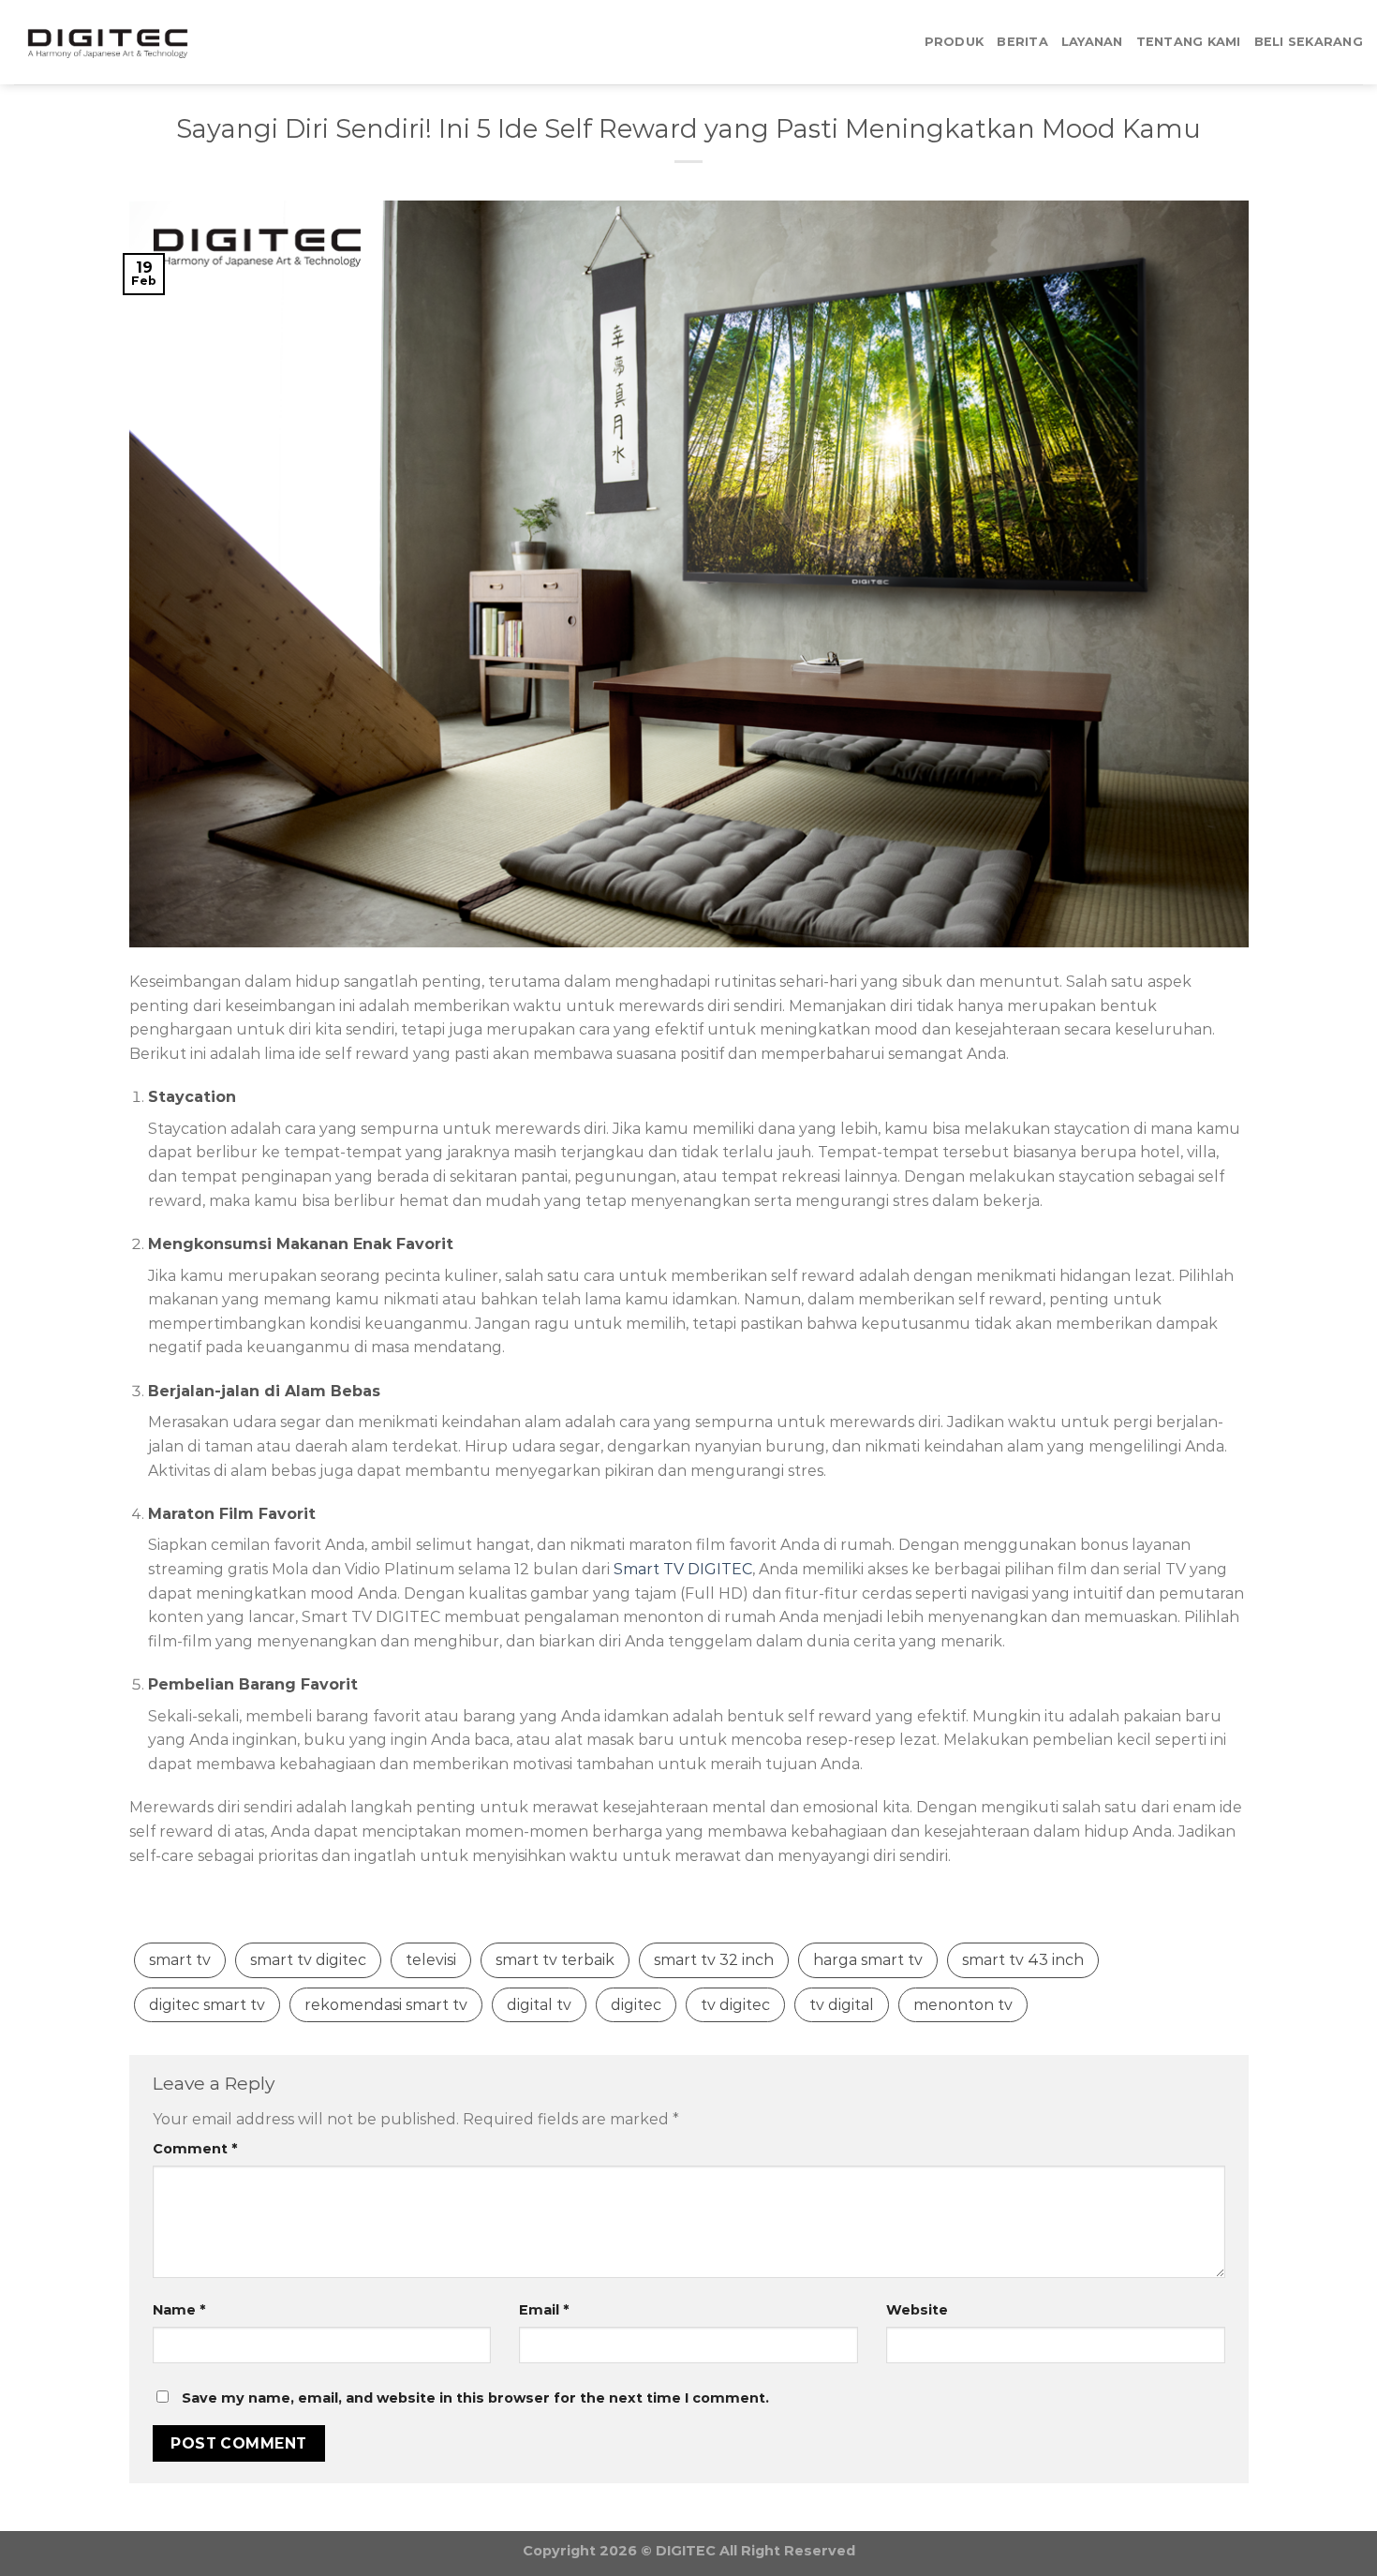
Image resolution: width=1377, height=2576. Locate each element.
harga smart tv (868, 1960)
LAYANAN (1092, 42)
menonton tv (963, 2005)
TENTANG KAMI (1189, 42)
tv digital (842, 2005)
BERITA (1022, 42)
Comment (195, 2149)
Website (917, 2310)
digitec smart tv (207, 2005)
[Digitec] (108, 43)
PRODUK (955, 42)
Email (544, 2310)
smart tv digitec (308, 1960)
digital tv (539, 2005)
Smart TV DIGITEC (683, 1569)
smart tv (180, 1960)
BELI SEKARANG (1309, 42)
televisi (431, 1960)
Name (179, 2310)
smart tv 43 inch (1023, 1960)
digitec (636, 2005)
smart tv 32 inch (714, 1960)
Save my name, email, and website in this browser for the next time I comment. (475, 2398)
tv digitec (735, 2005)
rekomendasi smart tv (386, 2005)
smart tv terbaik (555, 1960)
